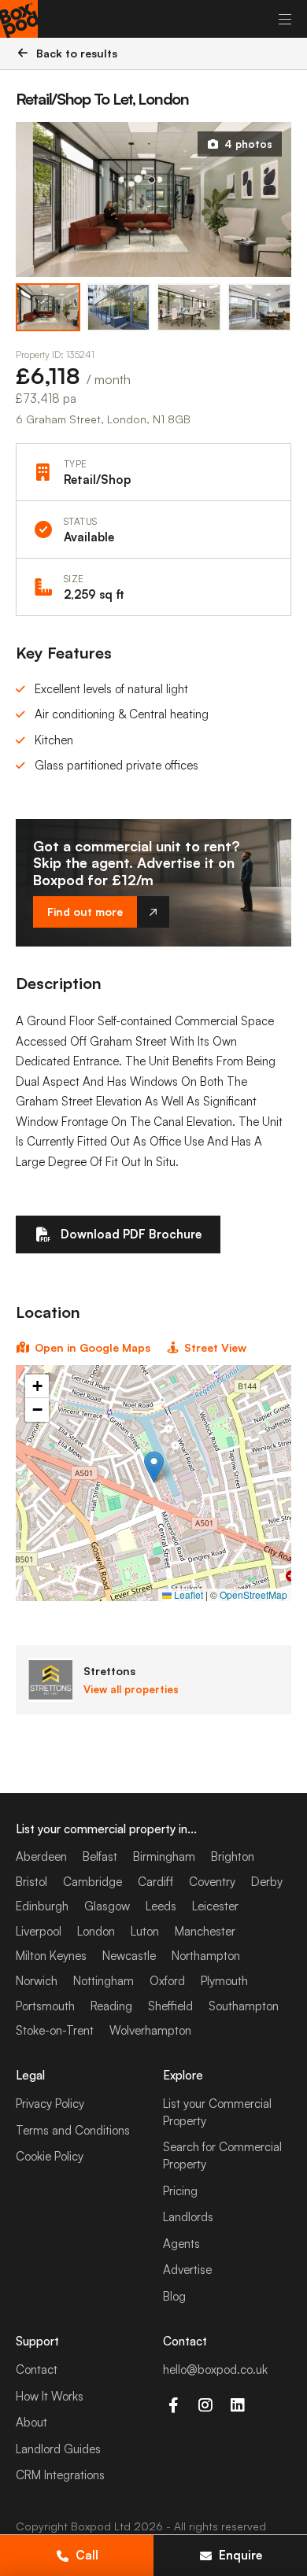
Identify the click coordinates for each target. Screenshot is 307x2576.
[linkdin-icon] (237, 2405)
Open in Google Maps (92, 1347)
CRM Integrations (60, 2475)
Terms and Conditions (73, 2130)
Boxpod (91, 2526)
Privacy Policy (50, 2104)
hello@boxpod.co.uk (215, 2369)
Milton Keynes (51, 1956)
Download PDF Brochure (131, 1234)
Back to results (77, 53)
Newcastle (129, 1956)
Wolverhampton (150, 2030)
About (31, 2422)
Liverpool (39, 1931)
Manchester (205, 1931)
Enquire (240, 2555)
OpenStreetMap (253, 1594)
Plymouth (224, 1981)
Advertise (187, 2270)
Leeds (161, 1906)
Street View (215, 1347)
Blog (174, 2296)
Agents (181, 2244)
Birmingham (164, 1856)
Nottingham (104, 1981)
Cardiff (155, 1882)
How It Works (50, 2396)
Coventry (212, 1882)
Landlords (188, 2217)
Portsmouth (45, 2006)
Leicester (215, 1906)
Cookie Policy (50, 2156)
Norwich (37, 1981)
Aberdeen (41, 1856)
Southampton (244, 2006)
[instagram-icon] (205, 2405)
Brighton (233, 1856)
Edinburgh (42, 1906)
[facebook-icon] (173, 2405)
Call (87, 2555)
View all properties (131, 1689)
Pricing (180, 2191)
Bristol (31, 1882)
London (96, 1931)
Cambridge (92, 1882)
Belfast (100, 1856)
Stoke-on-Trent (55, 2030)
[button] (154, 1467)
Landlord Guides (58, 2449)
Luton (145, 1931)
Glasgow (107, 1906)
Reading (111, 2006)
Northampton (206, 1956)
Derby (267, 1882)
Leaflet (187, 1594)
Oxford (167, 1981)
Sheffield (170, 2006)
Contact (37, 2369)
